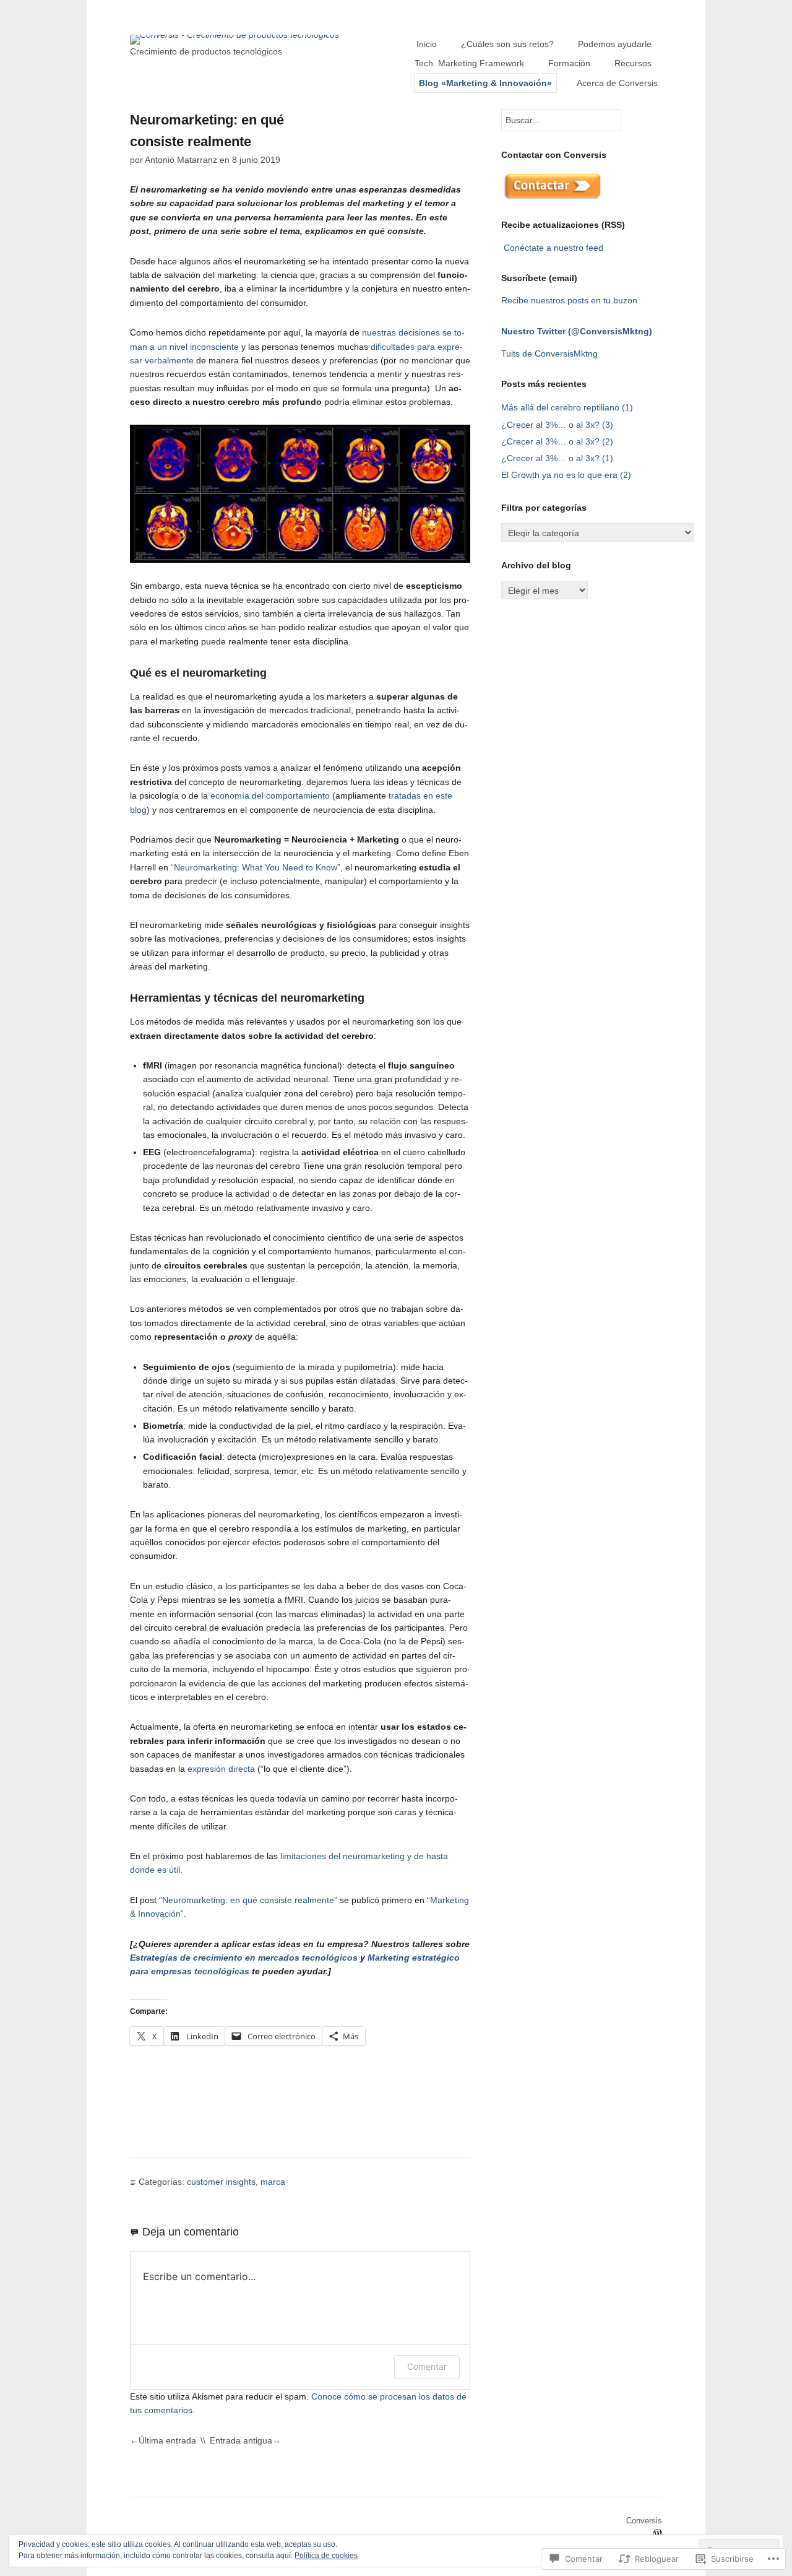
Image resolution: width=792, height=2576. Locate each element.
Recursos (633, 63)
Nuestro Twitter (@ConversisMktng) (577, 331)
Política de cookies (326, 2556)
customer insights (221, 2182)
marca (273, 2182)
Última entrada (167, 2440)
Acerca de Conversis (617, 83)
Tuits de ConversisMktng (549, 353)
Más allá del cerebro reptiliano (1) (567, 407)
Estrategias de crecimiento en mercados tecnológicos (244, 1958)
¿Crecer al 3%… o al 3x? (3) (557, 425)
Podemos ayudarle (615, 44)
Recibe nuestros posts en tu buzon (569, 300)
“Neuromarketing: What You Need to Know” (256, 867)
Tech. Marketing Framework (469, 63)
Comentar (427, 2366)
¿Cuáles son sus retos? (507, 44)
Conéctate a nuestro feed (553, 248)
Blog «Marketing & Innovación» (485, 83)
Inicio (427, 44)
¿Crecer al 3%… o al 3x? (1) (557, 458)
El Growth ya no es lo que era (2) (566, 475)
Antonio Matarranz (181, 160)
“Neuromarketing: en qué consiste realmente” (248, 1900)
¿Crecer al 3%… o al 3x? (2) (557, 441)
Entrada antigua (241, 2440)
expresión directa (221, 1769)
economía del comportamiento (270, 796)
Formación (569, 63)
